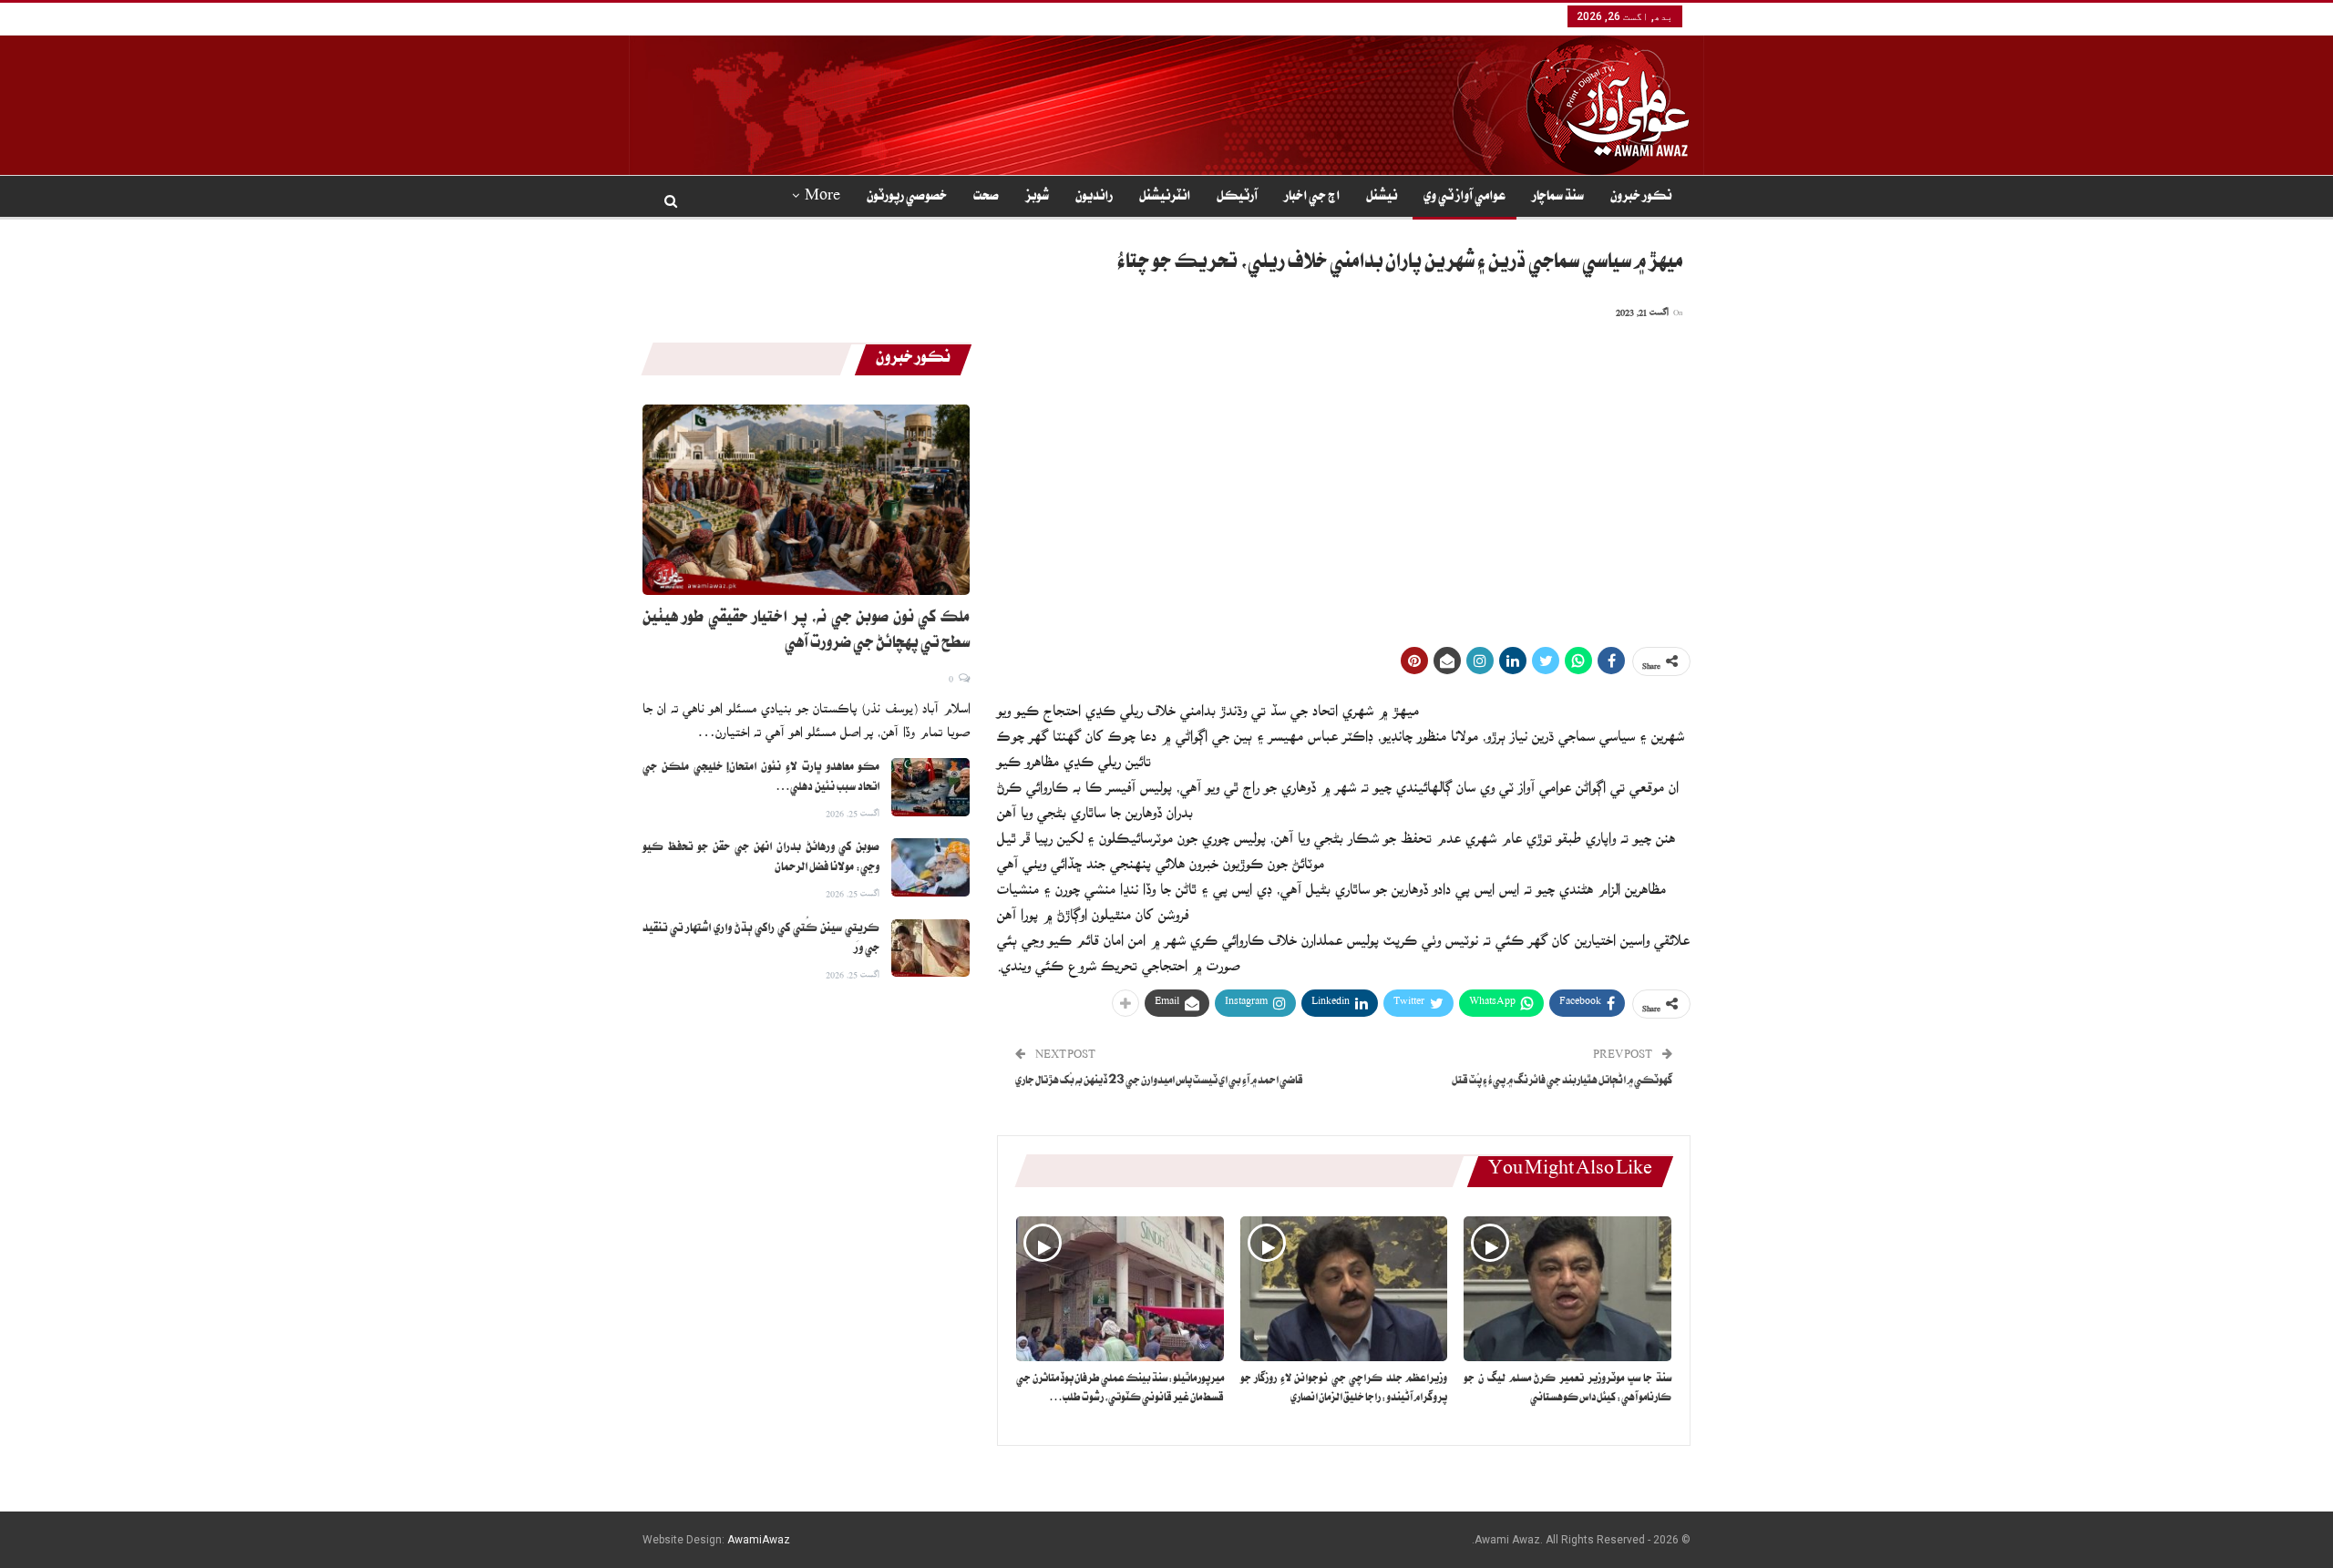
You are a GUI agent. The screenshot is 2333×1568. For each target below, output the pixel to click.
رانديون (1094, 198)
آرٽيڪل (1237, 198)
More (822, 198)
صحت (986, 198)
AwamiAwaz (759, 1540)
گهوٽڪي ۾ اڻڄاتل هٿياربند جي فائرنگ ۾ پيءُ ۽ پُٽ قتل (1562, 1082)
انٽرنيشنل (1165, 198)
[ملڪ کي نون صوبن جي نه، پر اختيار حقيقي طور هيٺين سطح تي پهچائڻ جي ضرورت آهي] (806, 499)
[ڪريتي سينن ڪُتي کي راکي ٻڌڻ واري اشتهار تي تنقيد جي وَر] (930, 948)
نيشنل (1382, 198)
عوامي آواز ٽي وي (1465, 198)
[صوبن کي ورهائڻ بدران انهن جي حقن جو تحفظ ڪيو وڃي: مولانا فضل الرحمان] (930, 867)
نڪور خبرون (1641, 198)
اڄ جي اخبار (1312, 198)
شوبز (1037, 198)
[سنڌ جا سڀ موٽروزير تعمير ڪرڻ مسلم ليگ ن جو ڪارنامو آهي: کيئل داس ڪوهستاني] (1567, 1289)
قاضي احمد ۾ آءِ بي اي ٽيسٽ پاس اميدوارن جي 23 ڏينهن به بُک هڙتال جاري (1159, 1082)
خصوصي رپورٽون (907, 198)
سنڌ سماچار (1558, 198)
